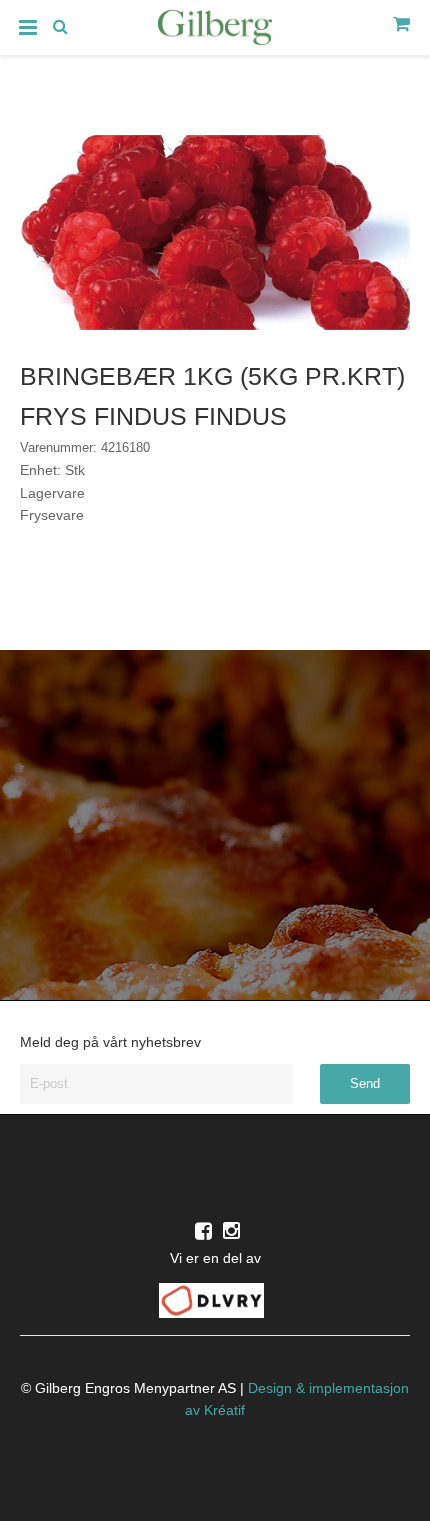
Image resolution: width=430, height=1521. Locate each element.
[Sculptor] (215, 31)
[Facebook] (203, 1231)
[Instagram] (231, 1231)
